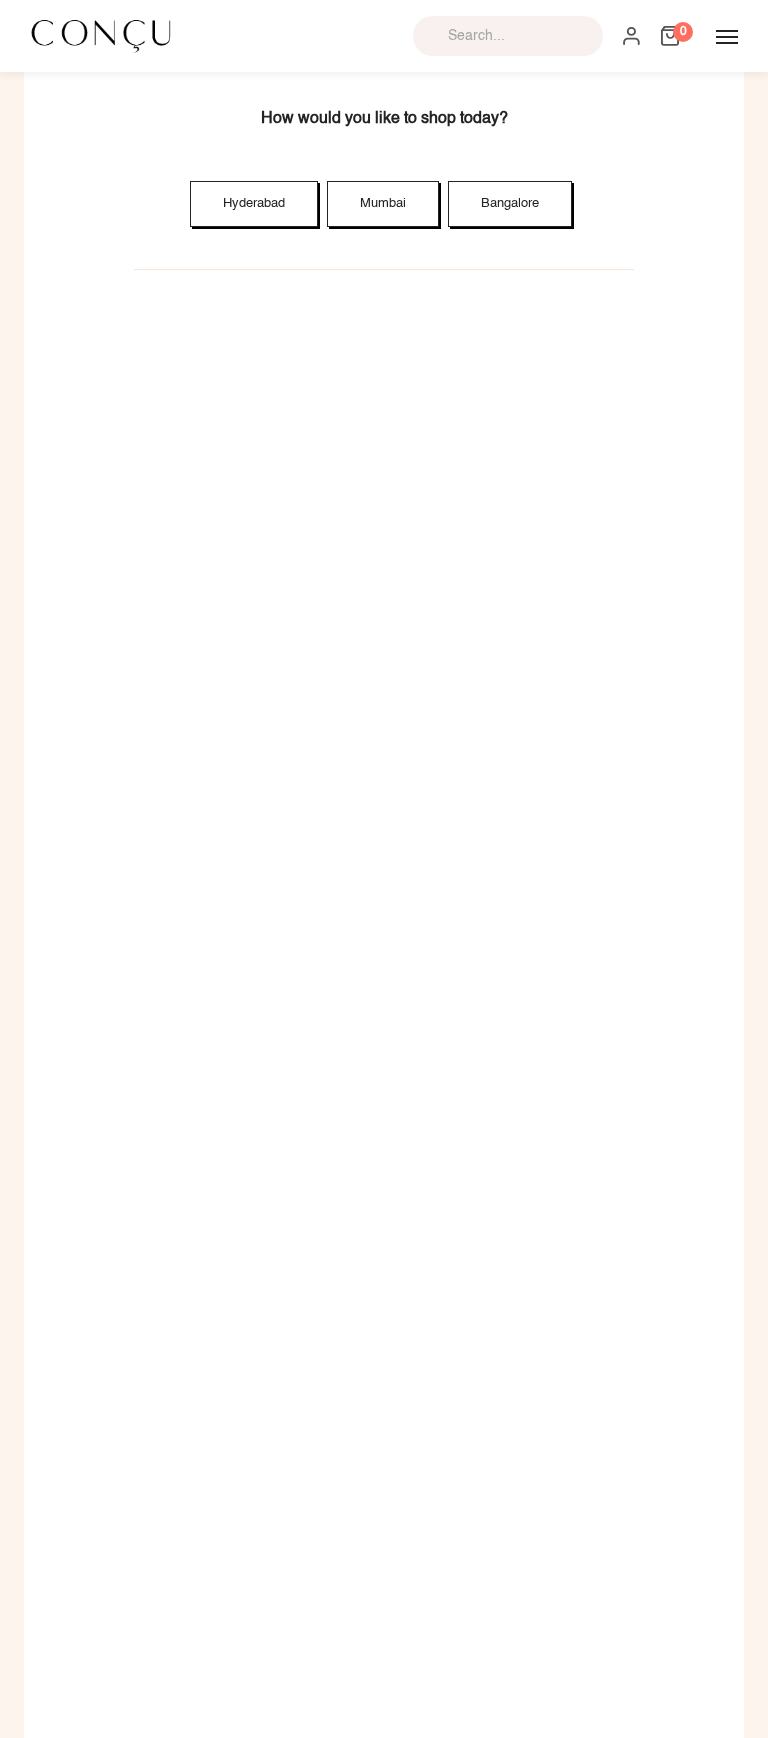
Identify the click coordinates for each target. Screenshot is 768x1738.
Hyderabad (254, 203)
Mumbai (383, 203)
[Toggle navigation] (727, 37)
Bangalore (510, 203)
